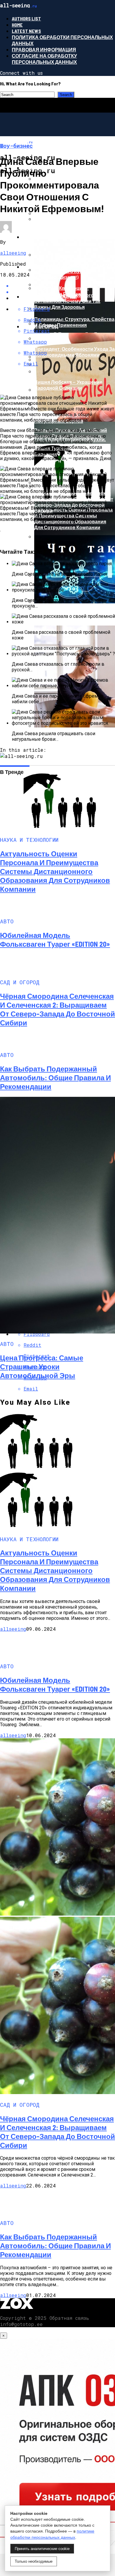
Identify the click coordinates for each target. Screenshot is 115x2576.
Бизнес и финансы (49, 168)
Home (17, 25)
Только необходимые (34, 2561)
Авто (29, 237)
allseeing (13, 253)
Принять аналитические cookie (42, 2549)
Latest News (26, 31)
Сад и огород (40, 326)
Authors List (26, 18)
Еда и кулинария (45, 267)
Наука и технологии (50, 297)
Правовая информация (44, 49)
